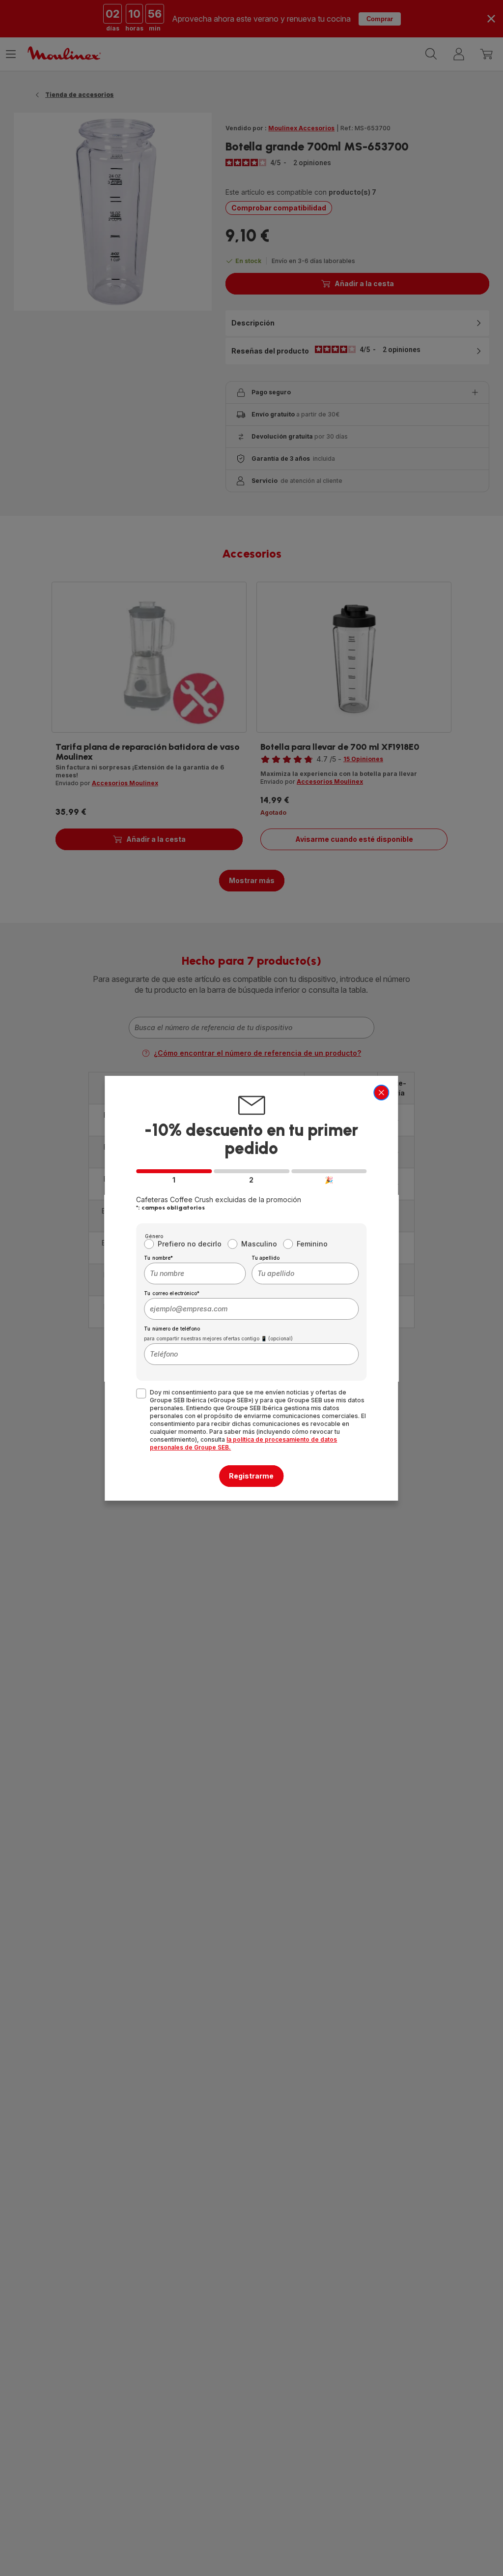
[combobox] (195, 1273)
